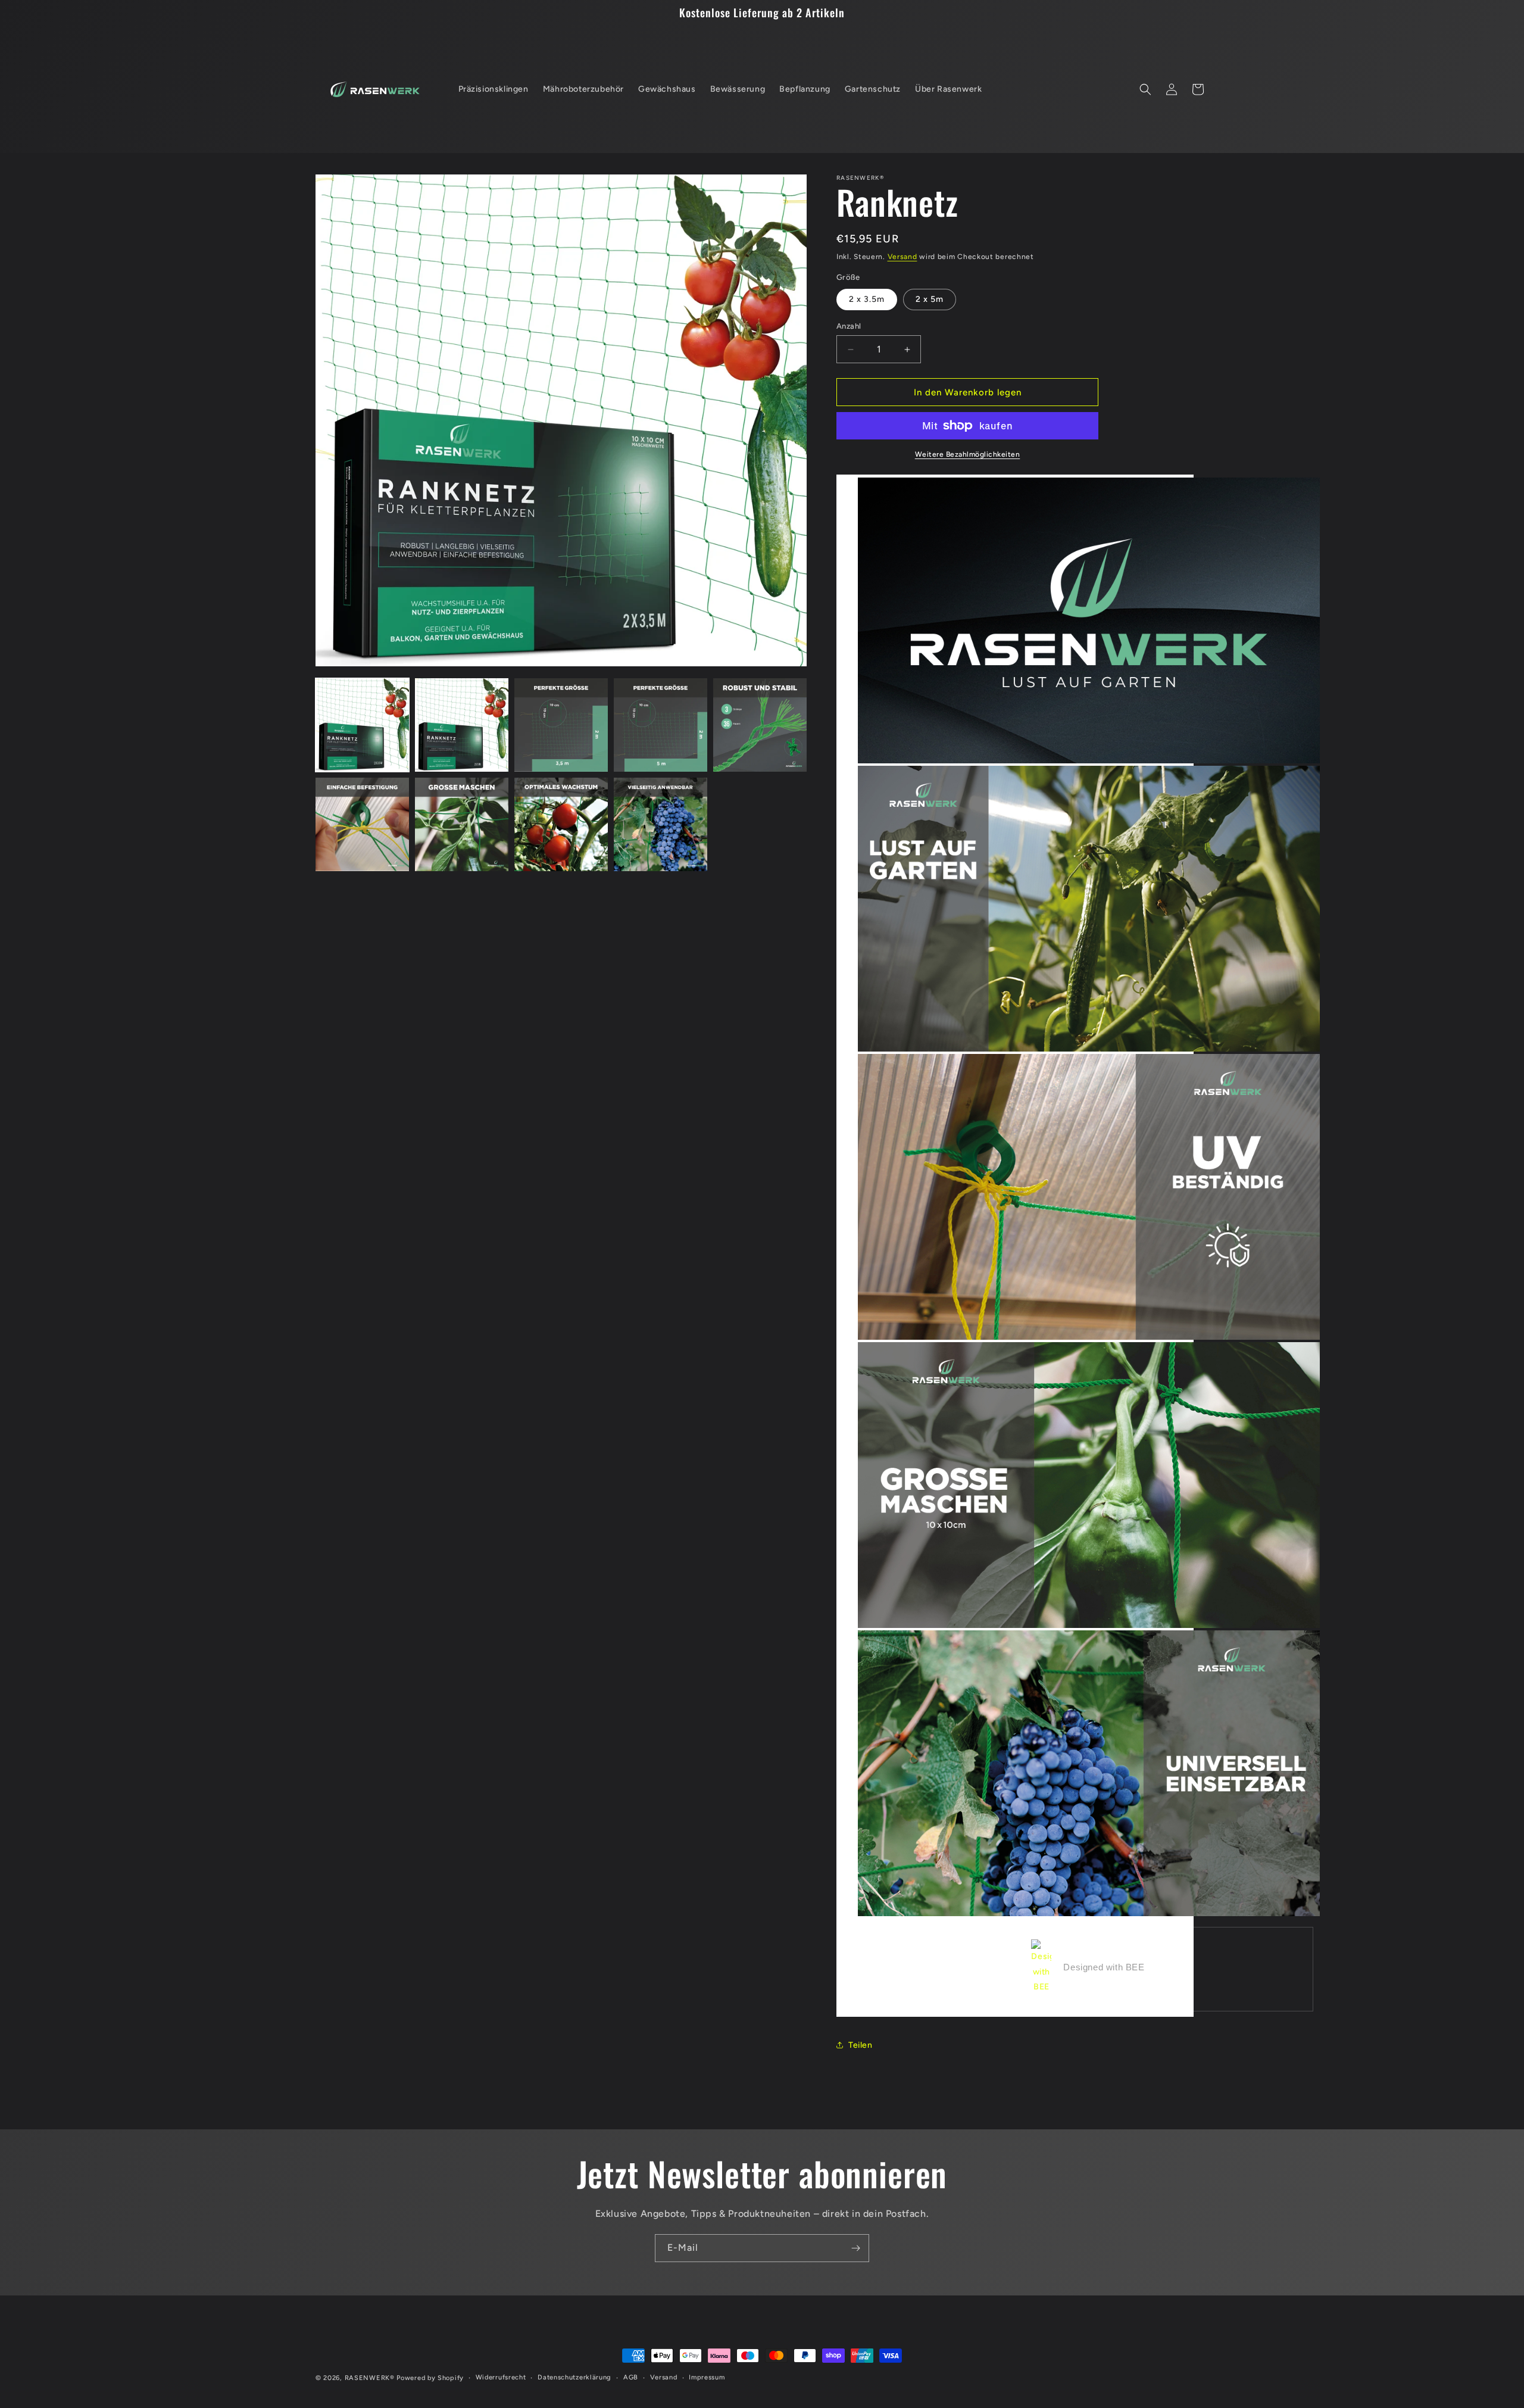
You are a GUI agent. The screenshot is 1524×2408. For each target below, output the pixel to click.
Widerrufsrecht (501, 2377)
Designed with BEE (1104, 1967)
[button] (1145, 89)
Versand (902, 257)
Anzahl (849, 326)
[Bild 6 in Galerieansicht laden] (362, 824)
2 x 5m (930, 299)
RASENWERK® (370, 2378)
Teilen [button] (861, 2045)
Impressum (707, 2377)
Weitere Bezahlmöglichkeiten (968, 454)
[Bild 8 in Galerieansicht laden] (561, 824)
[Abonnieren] (855, 2248)
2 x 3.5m (867, 299)
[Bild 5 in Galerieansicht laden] (760, 725)
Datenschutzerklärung (574, 2377)
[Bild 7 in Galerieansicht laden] (462, 824)
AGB (631, 2377)
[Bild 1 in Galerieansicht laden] (362, 725)
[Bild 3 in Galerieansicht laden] (561, 725)
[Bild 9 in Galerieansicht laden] (660, 824)
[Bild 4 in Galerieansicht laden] (660, 725)
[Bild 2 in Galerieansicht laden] (462, 725)
